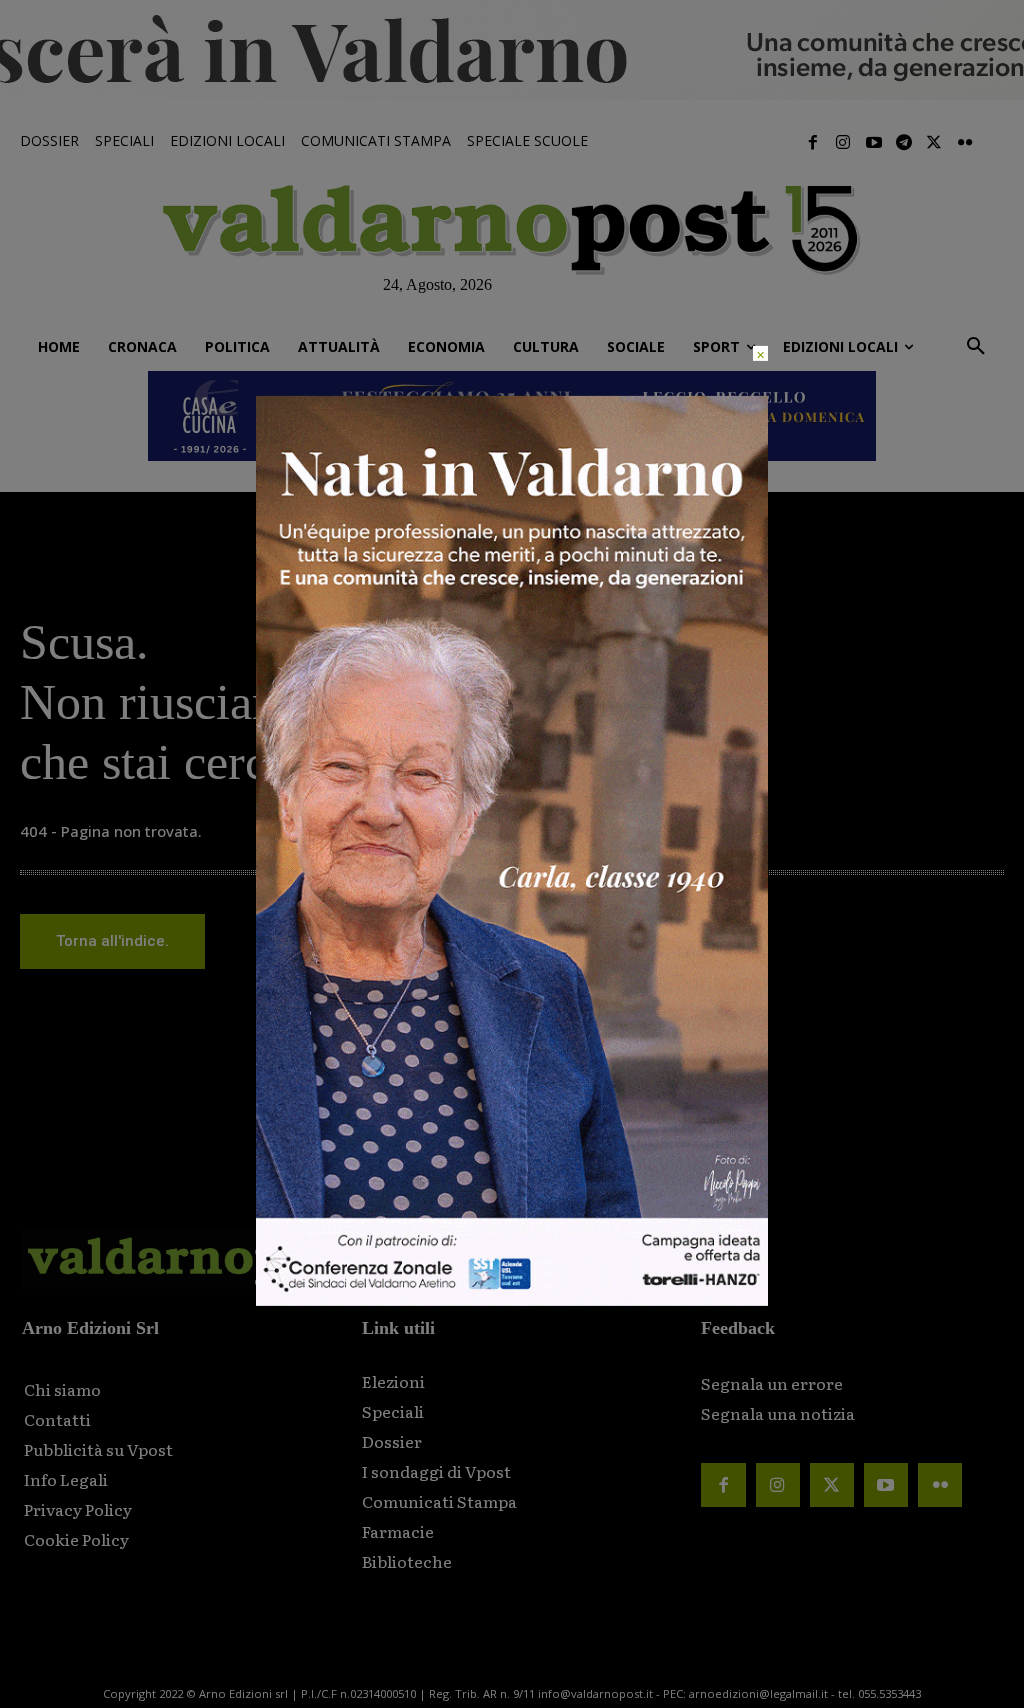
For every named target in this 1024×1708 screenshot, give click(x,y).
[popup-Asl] (512, 1300)
